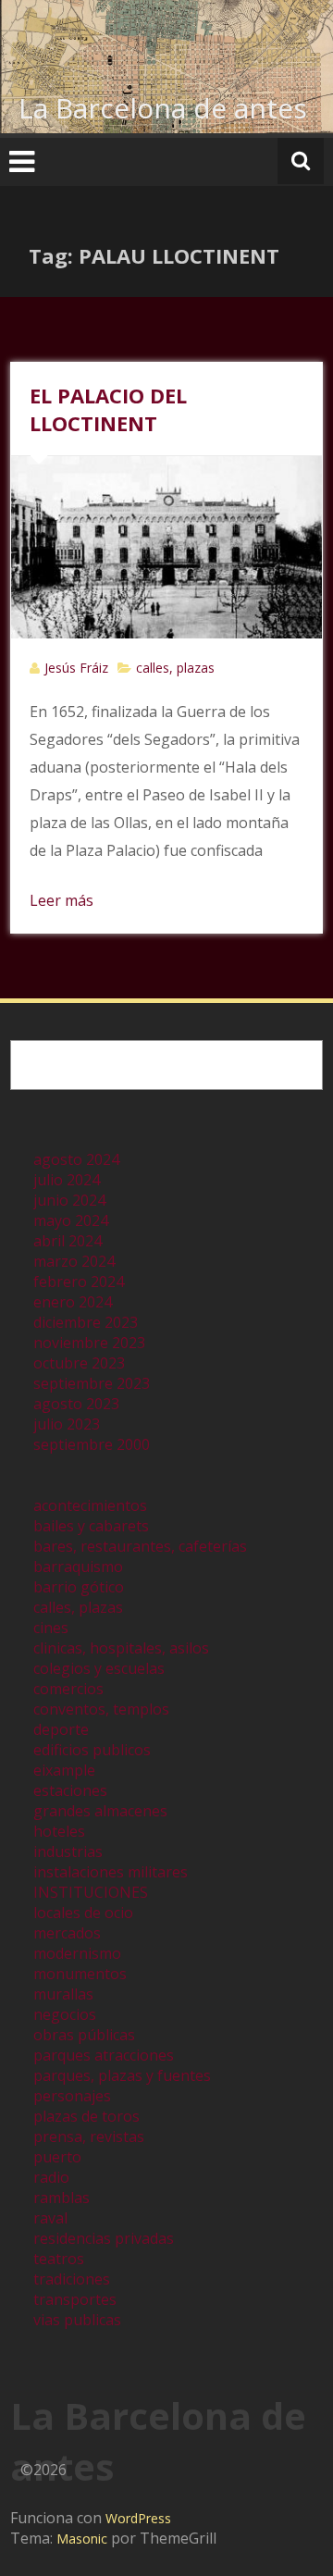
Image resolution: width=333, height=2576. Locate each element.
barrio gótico (79, 1587)
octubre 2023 (79, 1363)
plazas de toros (86, 2116)
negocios (65, 2014)
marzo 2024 (74, 1261)
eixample (64, 1770)
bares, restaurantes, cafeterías (140, 1546)
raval (50, 2218)
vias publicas (77, 2320)
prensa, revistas (89, 2136)
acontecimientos (90, 1505)
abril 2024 (68, 1241)
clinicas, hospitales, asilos (121, 1648)
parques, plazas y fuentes (122, 2075)
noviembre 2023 (89, 1343)
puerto (57, 2157)
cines (51, 1628)
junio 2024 (69, 1200)
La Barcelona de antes (163, 108)
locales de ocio (83, 1913)
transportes (75, 2299)
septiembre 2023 (92, 1383)
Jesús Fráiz (76, 668)
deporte (61, 1729)
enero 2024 (73, 1302)
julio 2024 (67, 1180)
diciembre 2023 (86, 1322)
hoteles (59, 1831)
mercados (67, 1933)
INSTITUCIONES (91, 1892)
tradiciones (72, 2279)
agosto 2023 (76, 1404)
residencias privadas (104, 2238)
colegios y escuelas (99, 1668)
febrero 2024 (79, 1282)
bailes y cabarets (91, 1526)
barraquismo (78, 1567)
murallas (63, 1994)
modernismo (77, 1953)
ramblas (62, 2198)
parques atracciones (104, 2055)
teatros (59, 2259)
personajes (72, 2096)
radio (51, 2177)
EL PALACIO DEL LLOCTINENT (108, 409)
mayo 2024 (71, 1220)
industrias (68, 1851)
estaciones (70, 1790)
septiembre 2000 (92, 1444)
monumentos (80, 1974)
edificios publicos (92, 1750)
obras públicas (84, 2035)
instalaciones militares (111, 1872)
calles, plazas (175, 668)
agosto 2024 (76, 1159)
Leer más (62, 900)
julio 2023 (67, 1424)
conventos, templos (101, 1709)
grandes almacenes (100, 1811)
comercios (68, 1689)
